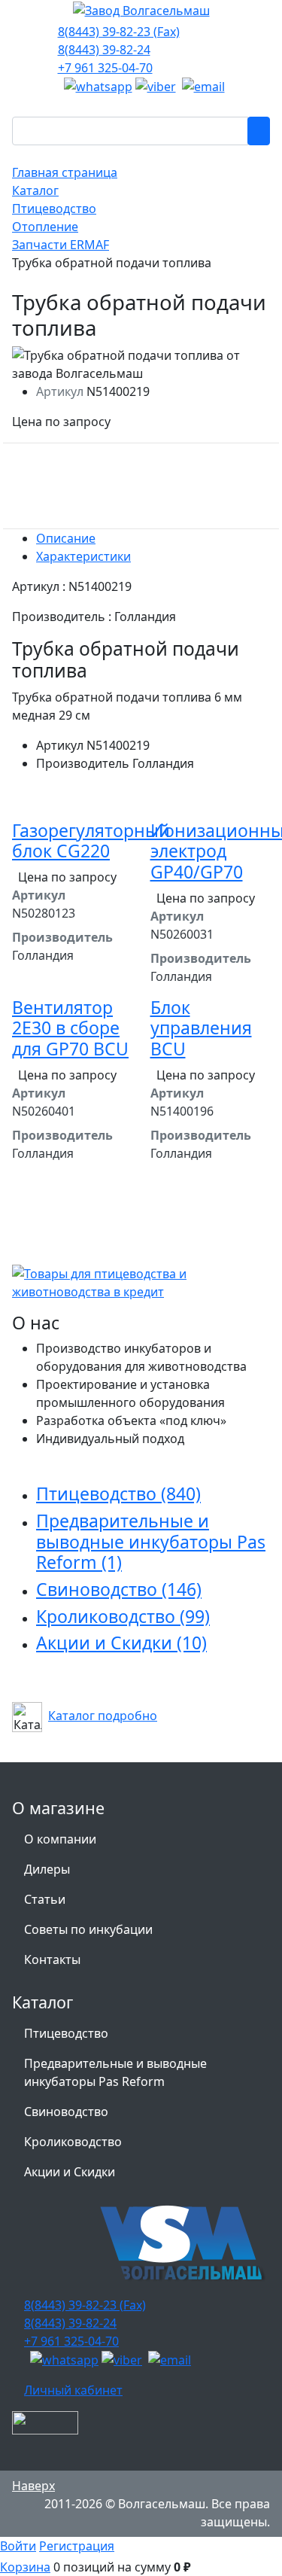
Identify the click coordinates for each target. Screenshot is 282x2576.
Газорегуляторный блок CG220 (91, 841)
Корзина (25, 2567)
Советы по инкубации (88, 1929)
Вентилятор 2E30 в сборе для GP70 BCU (70, 1028)
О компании (60, 1839)
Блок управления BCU (201, 1028)
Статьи (45, 1899)
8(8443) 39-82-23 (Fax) (119, 32)
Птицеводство (118, 1494)
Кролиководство (123, 1616)
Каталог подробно (103, 1716)
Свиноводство (119, 1589)
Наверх (33, 2486)
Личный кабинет (73, 2390)
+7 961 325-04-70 (105, 68)
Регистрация (77, 2546)
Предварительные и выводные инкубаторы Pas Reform (151, 1541)
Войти (18, 2546)
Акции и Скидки (121, 1643)
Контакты (52, 1959)
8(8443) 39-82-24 (104, 50)
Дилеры (47, 1869)
